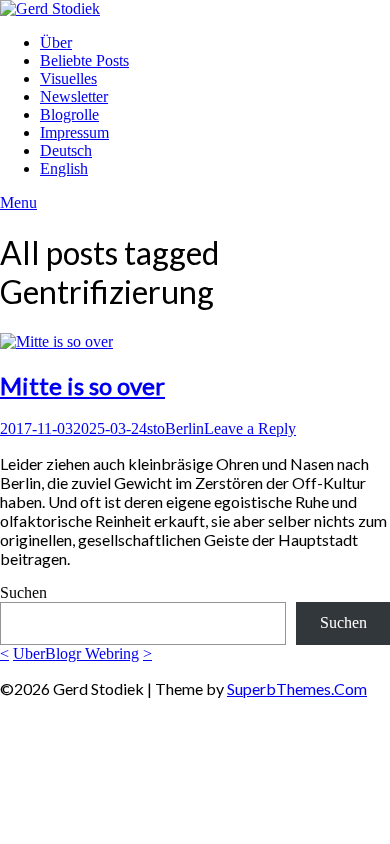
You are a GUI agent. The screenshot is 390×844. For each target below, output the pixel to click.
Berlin (184, 428)
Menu (18, 202)
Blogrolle (69, 114)
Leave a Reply (250, 428)
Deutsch (66, 150)
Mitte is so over (82, 385)
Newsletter (74, 96)
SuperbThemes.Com (297, 688)
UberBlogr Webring (76, 653)
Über (56, 42)
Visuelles (68, 78)
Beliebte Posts (84, 60)
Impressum (74, 132)
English (64, 168)
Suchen (23, 592)
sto (156, 428)
